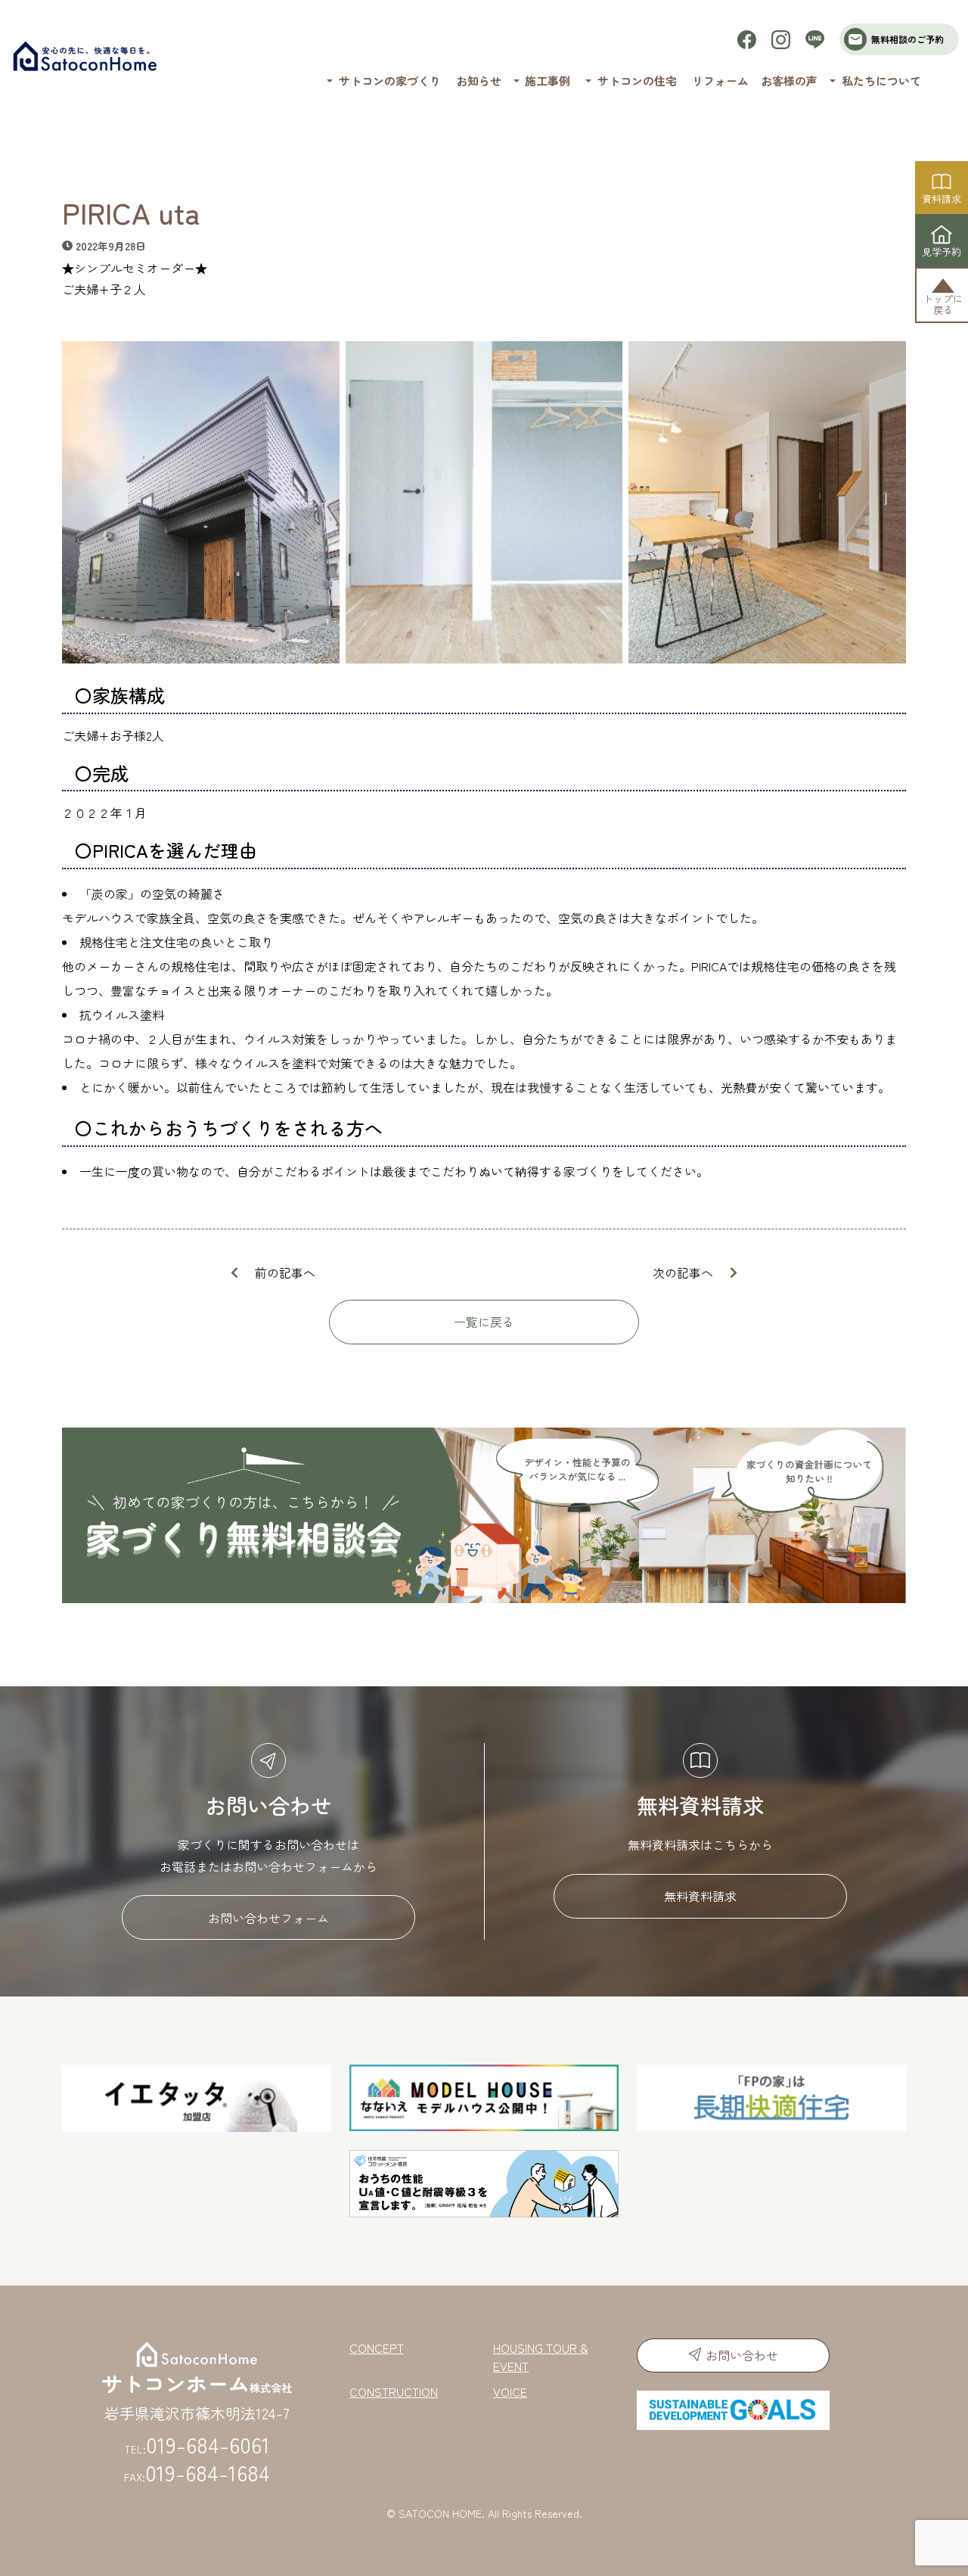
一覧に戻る (484, 1322)
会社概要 (838, 120)
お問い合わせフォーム (268, 1918)
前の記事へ (285, 1272)
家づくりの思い (364, 120)
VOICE (510, 2391)
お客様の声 (789, 81)
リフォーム (720, 81)
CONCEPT (377, 2348)
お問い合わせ (742, 2355)
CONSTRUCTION (394, 2391)
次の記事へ (683, 1272)
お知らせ (479, 81)
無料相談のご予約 (907, 39)
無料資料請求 (700, 1896)
